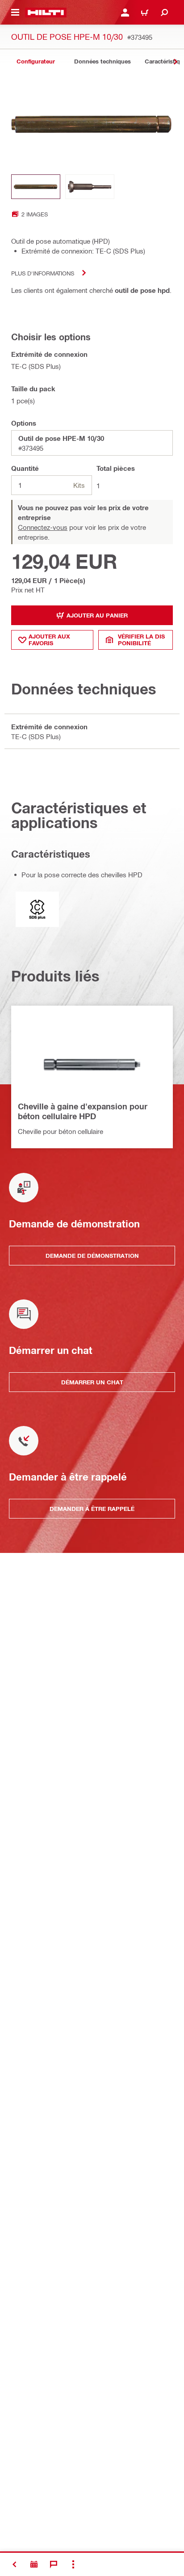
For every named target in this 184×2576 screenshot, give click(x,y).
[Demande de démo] (34, 2564)
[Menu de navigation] (15, 13)
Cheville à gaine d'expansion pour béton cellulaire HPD (83, 1111)
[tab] (36, 61)
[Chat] (54, 2564)
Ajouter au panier (97, 615)
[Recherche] (164, 13)
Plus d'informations (43, 273)
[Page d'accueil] (46, 13)
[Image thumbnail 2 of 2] (90, 187)
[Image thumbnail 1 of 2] (36, 187)
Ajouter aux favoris (49, 640)
